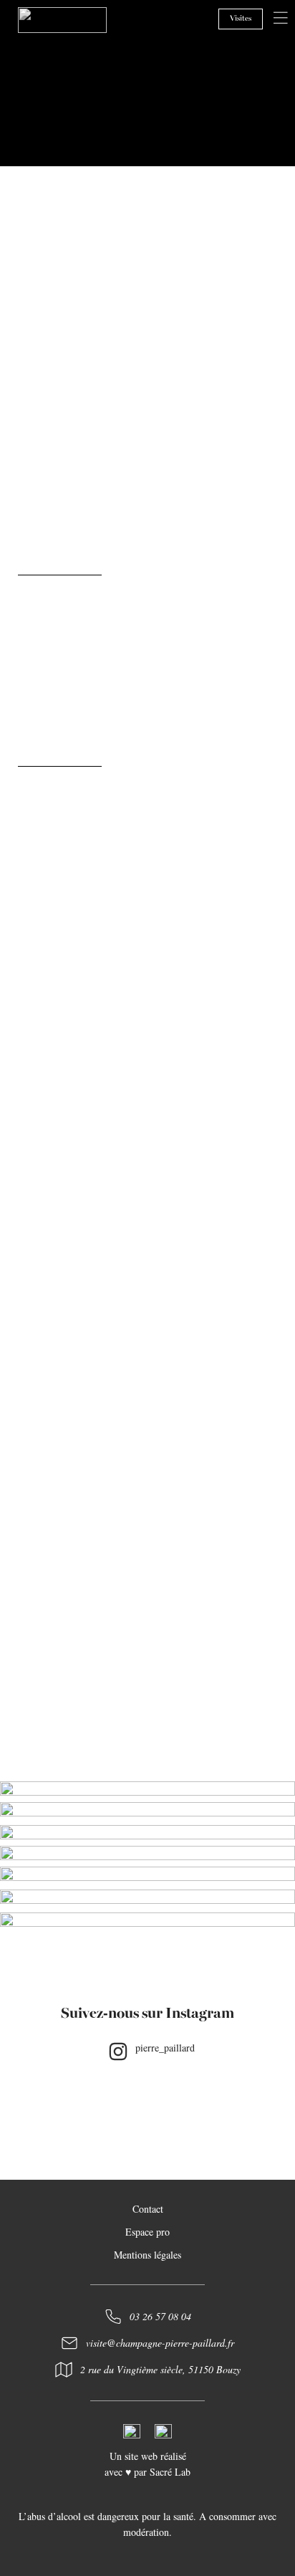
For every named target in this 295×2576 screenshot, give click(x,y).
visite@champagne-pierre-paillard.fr (160, 2343)
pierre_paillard (165, 2048)
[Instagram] (118, 2051)
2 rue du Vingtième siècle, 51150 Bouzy (160, 2369)
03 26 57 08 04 (160, 2316)
